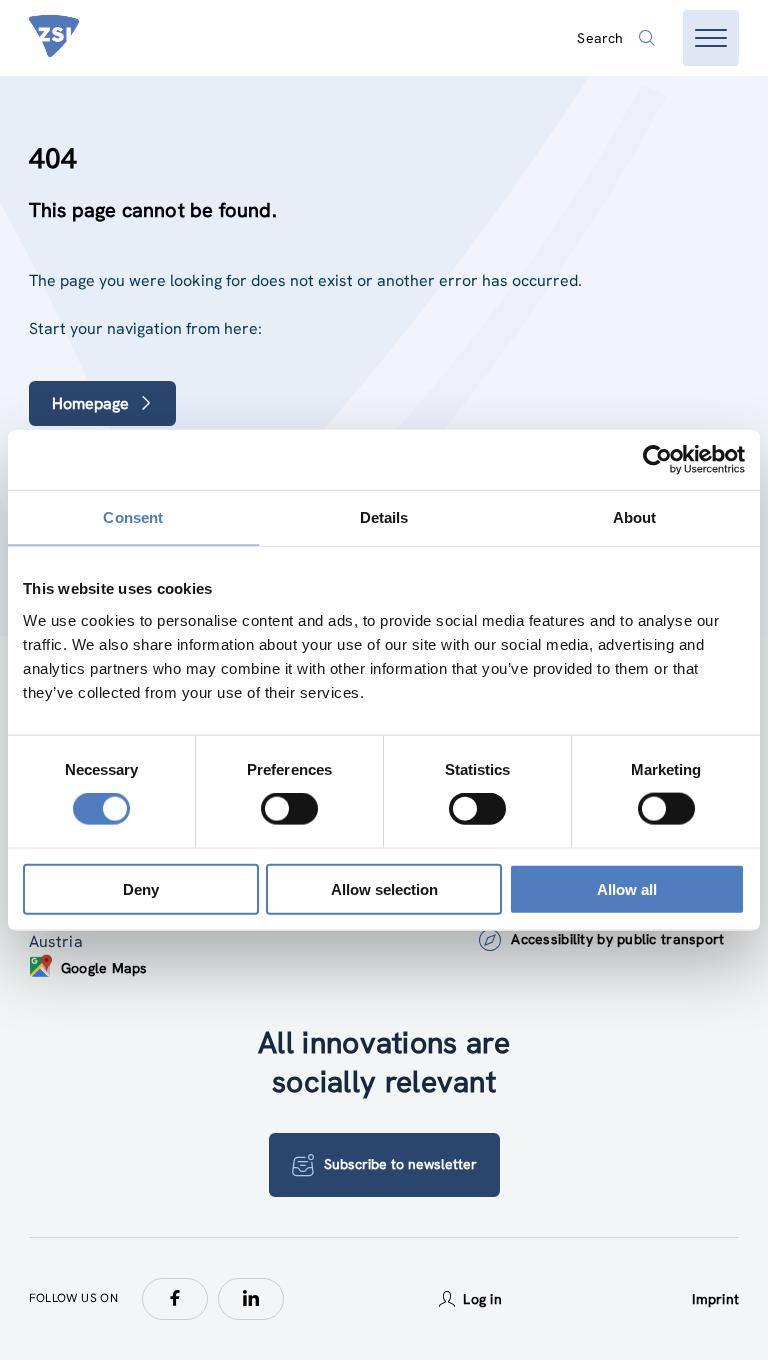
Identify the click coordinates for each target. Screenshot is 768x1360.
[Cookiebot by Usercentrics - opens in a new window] (657, 460)
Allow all (627, 888)
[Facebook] (175, 1299)
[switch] (289, 809)
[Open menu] (711, 38)
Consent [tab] (133, 517)
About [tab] (635, 517)
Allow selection (384, 888)
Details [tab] (384, 517)
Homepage (90, 403)
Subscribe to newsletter (400, 1164)
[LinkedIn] (251, 1299)
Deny (141, 888)
